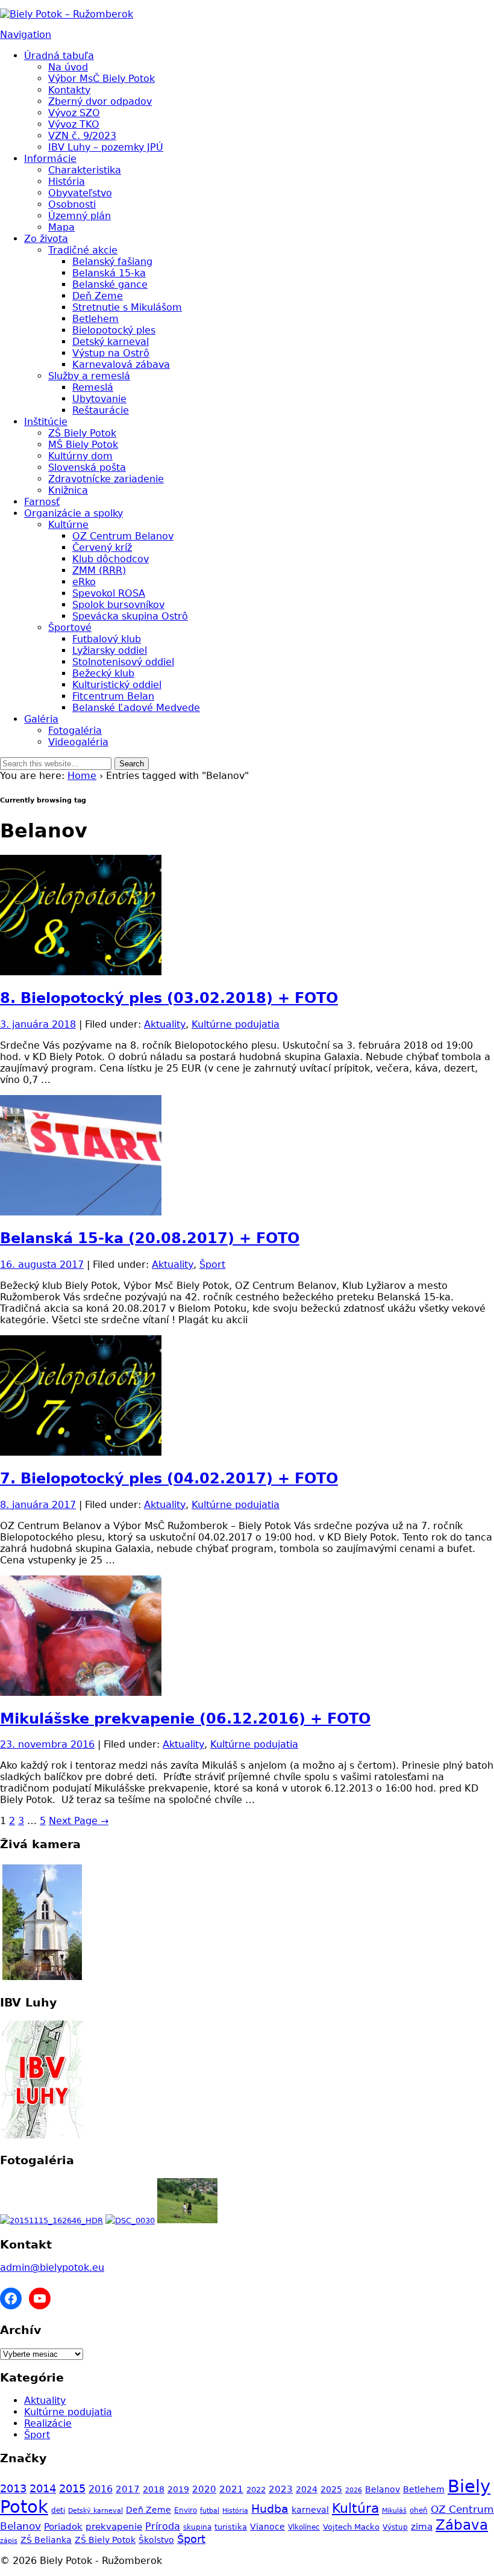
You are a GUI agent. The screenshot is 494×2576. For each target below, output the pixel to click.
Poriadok (63, 2526)
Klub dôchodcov (111, 559)
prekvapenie (114, 2526)
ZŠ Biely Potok (82, 433)
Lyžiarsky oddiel (110, 650)
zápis (9, 2541)
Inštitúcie (46, 422)
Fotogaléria (75, 731)
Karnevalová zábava (121, 365)
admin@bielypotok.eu (52, 2267)
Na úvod (68, 67)
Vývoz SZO (74, 113)
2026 (354, 2490)
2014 (43, 2489)
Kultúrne (68, 525)
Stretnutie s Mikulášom (127, 307)
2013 (13, 2488)
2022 (256, 2490)
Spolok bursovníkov (118, 605)
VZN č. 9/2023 (82, 136)
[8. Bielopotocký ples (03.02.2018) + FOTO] (81, 972)
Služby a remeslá (89, 376)
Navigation (26, 35)
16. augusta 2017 (42, 1265)
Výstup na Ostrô (111, 353)
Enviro (186, 2510)
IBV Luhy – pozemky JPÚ (106, 147)
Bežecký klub (103, 673)
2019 (178, 2489)
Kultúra (355, 2508)
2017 (128, 2489)
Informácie (50, 159)
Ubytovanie (99, 399)
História (67, 182)
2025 (331, 2489)
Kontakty (69, 90)
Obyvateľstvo (80, 193)
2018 (154, 2489)
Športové (70, 628)
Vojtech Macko (351, 2527)
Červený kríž (102, 548)
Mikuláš (394, 2511)
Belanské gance (110, 284)
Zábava (462, 2525)
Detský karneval (111, 342)
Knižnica (68, 490)
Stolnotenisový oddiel (123, 662)
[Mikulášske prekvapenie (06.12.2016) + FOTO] (81, 1693)
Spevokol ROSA (109, 593)
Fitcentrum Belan (113, 696)
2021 (231, 2489)
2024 (307, 2489)
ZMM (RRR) (99, 570)
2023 (281, 2489)
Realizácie (48, 2423)
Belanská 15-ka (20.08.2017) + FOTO (150, 1238)
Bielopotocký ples (114, 330)
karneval (310, 2510)
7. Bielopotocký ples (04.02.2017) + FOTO (169, 1479)
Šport (212, 1265)
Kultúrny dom (80, 456)
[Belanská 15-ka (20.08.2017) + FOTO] (81, 1212)
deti (58, 2510)
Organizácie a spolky (73, 513)
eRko (84, 582)
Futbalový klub (107, 639)
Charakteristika (85, 170)
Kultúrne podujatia (236, 1024)
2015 (72, 2489)
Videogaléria (78, 742)
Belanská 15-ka (109, 273)
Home (82, 776)
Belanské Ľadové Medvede (136, 708)
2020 (204, 2489)
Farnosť (42, 502)
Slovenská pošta (87, 467)
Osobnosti (72, 204)
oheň (419, 2510)
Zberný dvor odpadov (100, 101)
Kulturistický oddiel (117, 685)
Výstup (395, 2527)
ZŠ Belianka (46, 2540)
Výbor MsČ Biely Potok (102, 79)
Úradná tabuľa (59, 56)
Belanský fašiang (112, 262)
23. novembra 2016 (47, 1744)
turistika (231, 2527)
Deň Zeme (98, 296)
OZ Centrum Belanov (123, 536)
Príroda (163, 2526)
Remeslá (93, 387)
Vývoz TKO (74, 124)
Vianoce (267, 2527)
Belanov (383, 2489)
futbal (210, 2511)
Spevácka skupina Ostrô (130, 616)
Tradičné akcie (83, 250)
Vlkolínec (304, 2527)
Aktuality (165, 1024)
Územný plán (80, 216)
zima (422, 2526)
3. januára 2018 (38, 1024)
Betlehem (95, 319)
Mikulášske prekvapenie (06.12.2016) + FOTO (185, 1719)
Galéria (41, 719)
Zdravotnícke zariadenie (106, 479)
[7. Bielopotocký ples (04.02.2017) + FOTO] (81, 1452)
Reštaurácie (101, 410)
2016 (101, 2489)
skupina (197, 2527)
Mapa (61, 227)
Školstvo (156, 2540)
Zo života (46, 239)
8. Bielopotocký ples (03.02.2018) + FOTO (169, 998)
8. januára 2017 (38, 1505)
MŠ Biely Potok (83, 445)
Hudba (270, 2509)
